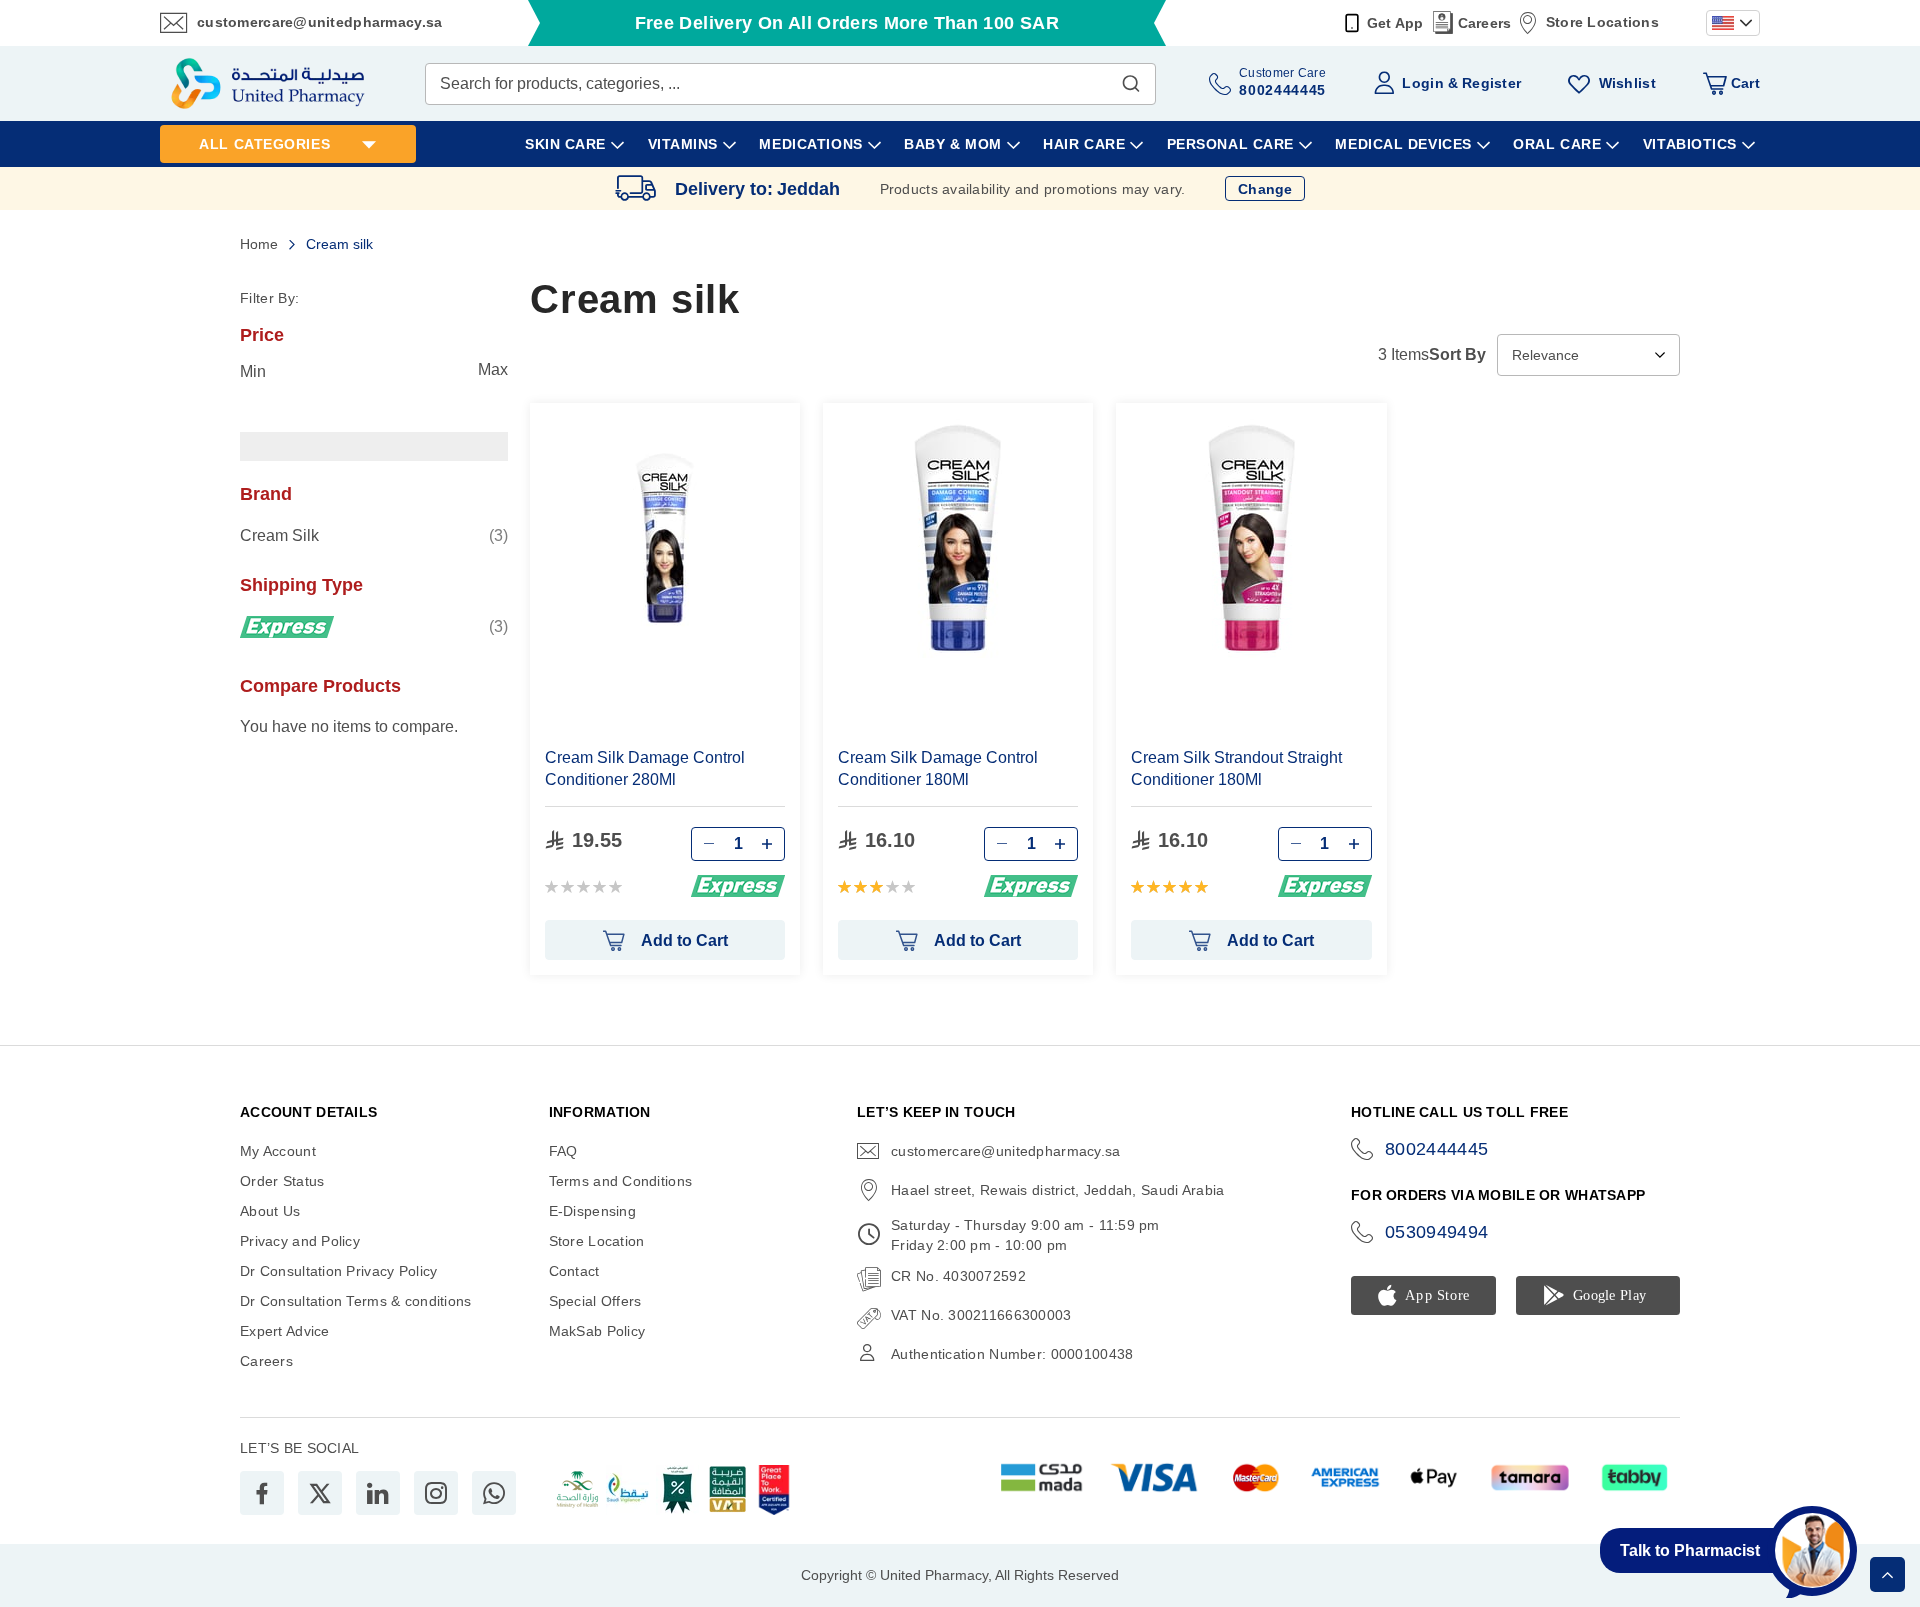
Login (1422, 83)
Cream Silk (374, 535)
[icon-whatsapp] (494, 1493)
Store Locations (1602, 22)
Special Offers (595, 1301)
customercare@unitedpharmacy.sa (319, 22)
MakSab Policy (597, 1331)
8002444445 (1437, 1149)
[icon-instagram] (436, 1493)
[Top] (1887, 1574)
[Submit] (1131, 79)
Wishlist (1627, 83)
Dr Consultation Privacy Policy (338, 1271)
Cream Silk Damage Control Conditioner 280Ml (645, 768)
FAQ (563, 1151)
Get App (1395, 23)
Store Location (597, 1241)
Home (261, 244)
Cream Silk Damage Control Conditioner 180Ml (938, 768)
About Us (270, 1211)
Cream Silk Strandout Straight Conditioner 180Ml (1236, 768)
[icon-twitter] (320, 1493)
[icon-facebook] (262, 1493)
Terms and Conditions (621, 1181)
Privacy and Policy (300, 1241)
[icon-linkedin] (378, 1493)
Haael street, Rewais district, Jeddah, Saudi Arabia (1057, 1190)
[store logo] (268, 83)
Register (1491, 83)
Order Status (282, 1181)
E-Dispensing (592, 1211)
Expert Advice (285, 1331)
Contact (574, 1271)
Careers (1485, 23)
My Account (278, 1151)
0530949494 (1437, 1232)
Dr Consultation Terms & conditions (356, 1301)
